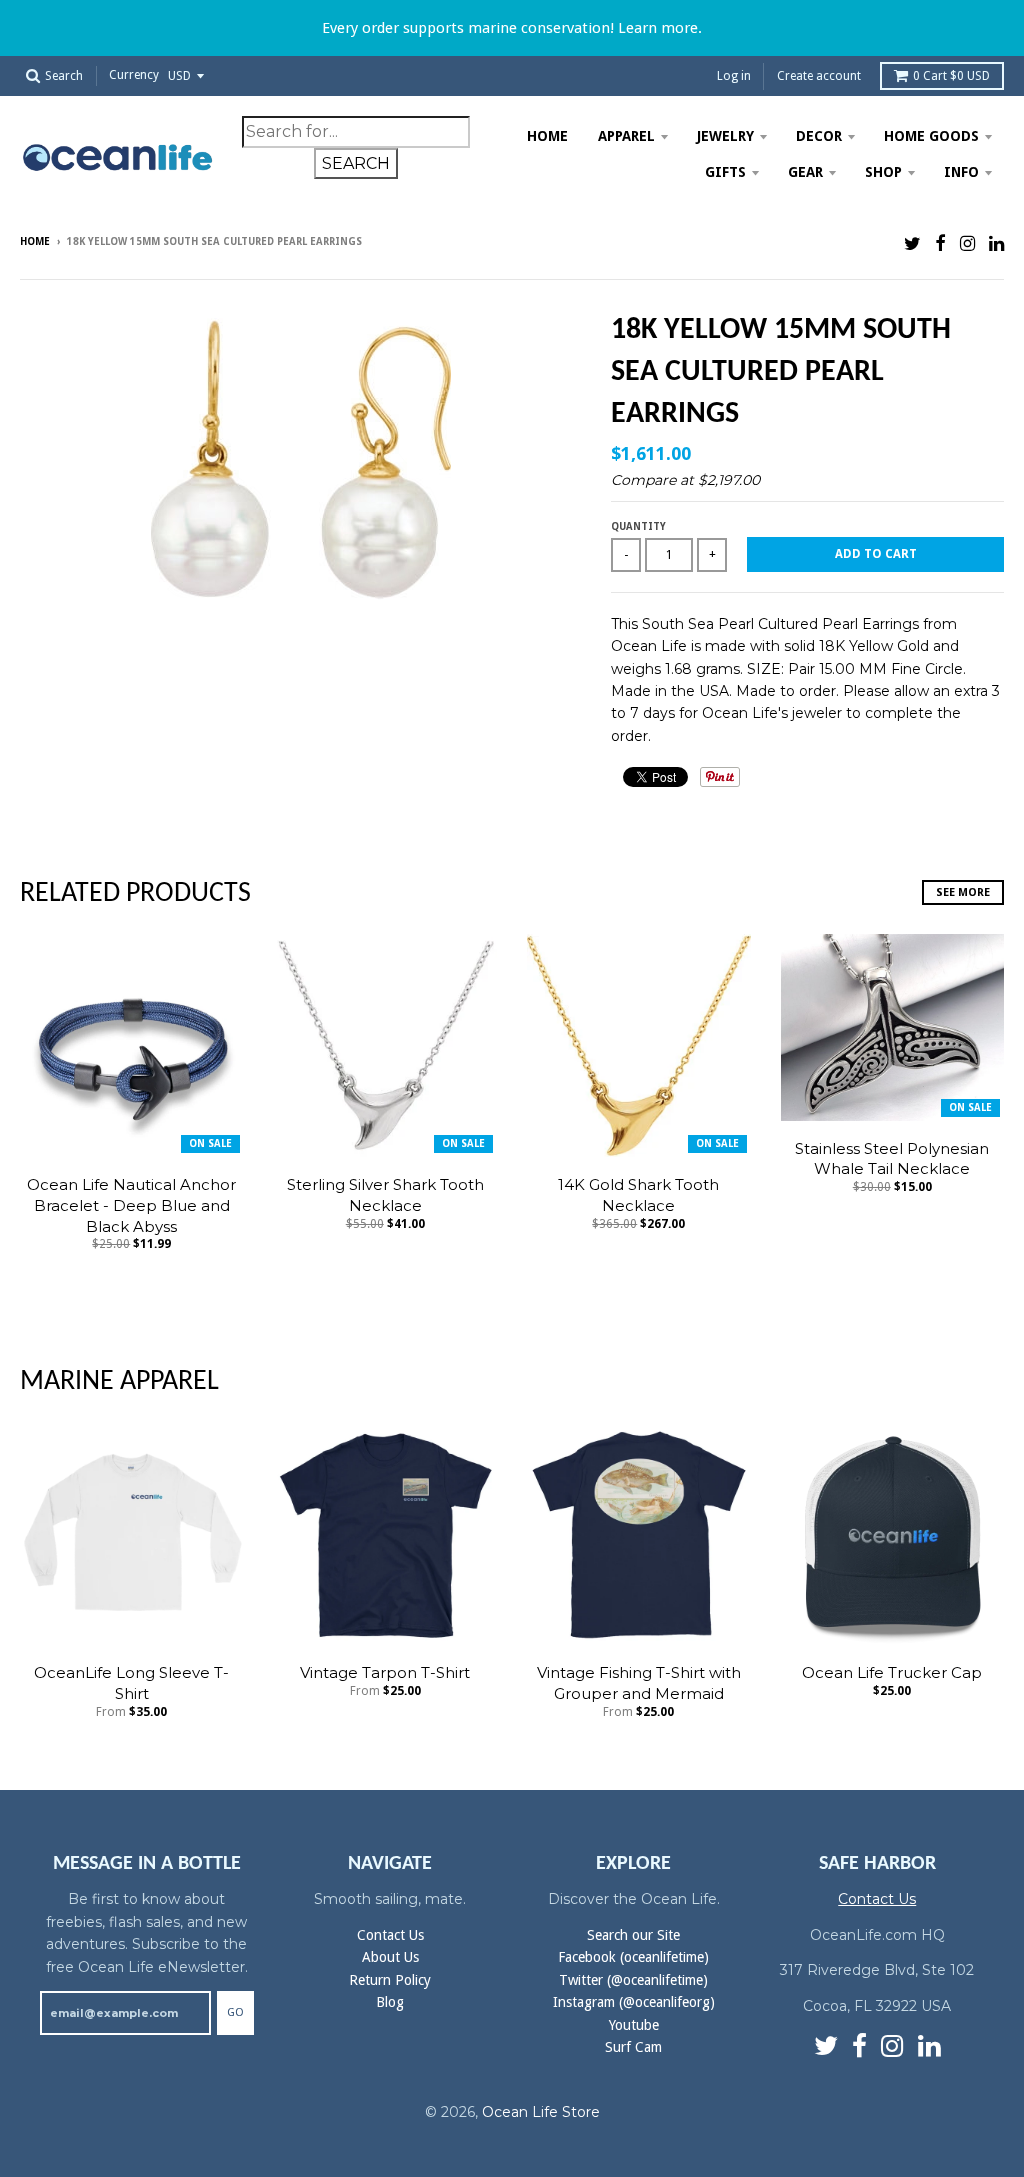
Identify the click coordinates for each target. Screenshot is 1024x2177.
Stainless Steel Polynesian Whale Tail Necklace (892, 1159)
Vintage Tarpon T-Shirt (385, 1672)
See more (963, 892)
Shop (883, 172)
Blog (390, 2002)
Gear (805, 172)
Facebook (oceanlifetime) (633, 1957)
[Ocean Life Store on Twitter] (912, 243)
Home (547, 136)
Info (961, 172)
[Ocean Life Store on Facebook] (940, 243)
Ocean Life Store (541, 2112)
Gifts (725, 172)
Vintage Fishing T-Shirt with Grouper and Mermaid (639, 1683)
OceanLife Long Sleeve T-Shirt (131, 1683)
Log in (734, 76)
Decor (819, 136)
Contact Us (390, 1935)
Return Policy (390, 1980)
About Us (390, 1957)
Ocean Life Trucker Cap (892, 1672)
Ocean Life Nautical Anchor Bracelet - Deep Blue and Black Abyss (131, 1205)
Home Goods (931, 136)
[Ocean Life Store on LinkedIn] (996, 243)
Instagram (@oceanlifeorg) (634, 2002)
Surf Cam (633, 2047)
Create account (819, 76)
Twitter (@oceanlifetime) (633, 1980)
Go (235, 2012)
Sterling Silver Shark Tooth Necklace (385, 1195)
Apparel (626, 136)
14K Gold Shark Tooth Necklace (638, 1195)
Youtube (634, 2025)
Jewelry (725, 136)
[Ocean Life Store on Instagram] (967, 243)
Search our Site (633, 1935)
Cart (951, 76)
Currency (134, 76)
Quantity (638, 526)
